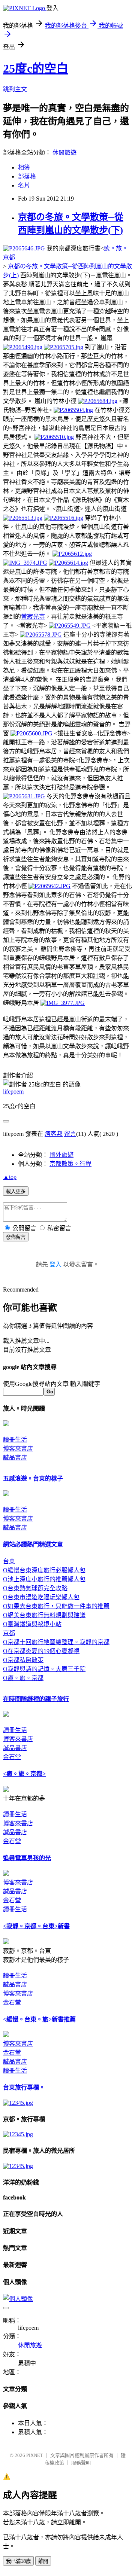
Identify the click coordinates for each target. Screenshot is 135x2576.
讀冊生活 (15, 1440)
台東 (9, 1561)
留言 (70, 1134)
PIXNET (35, 2455)
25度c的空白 (36, 68)
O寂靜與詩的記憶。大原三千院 (44, 1669)
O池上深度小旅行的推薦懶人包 (44, 1579)
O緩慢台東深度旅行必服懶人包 (44, 1570)
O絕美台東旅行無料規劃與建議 (44, 1615)
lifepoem (13, 1092)
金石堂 (12, 1757)
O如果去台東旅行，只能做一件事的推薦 (56, 1606)
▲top (10, 1177)
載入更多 (16, 1191)
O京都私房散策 (23, 1660)
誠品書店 (15, 1458)
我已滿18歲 (18, 2561)
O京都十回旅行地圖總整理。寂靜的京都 (56, 1642)
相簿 (24, 167)
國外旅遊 (61, 1155)
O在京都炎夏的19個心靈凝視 (41, 1651)
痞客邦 (54, 1134)
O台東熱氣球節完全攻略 (35, 1588)
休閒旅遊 (64, 153)
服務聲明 (81, 2463)
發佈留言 (16, 1237)
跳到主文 (15, 89)
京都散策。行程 (70, 1164)
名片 (24, 185)
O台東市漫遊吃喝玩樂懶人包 (41, 1597)
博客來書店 (18, 1449)
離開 (43, 2561)
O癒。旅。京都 (23, 1678)
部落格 (27, 176)
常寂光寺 (33, 617)
